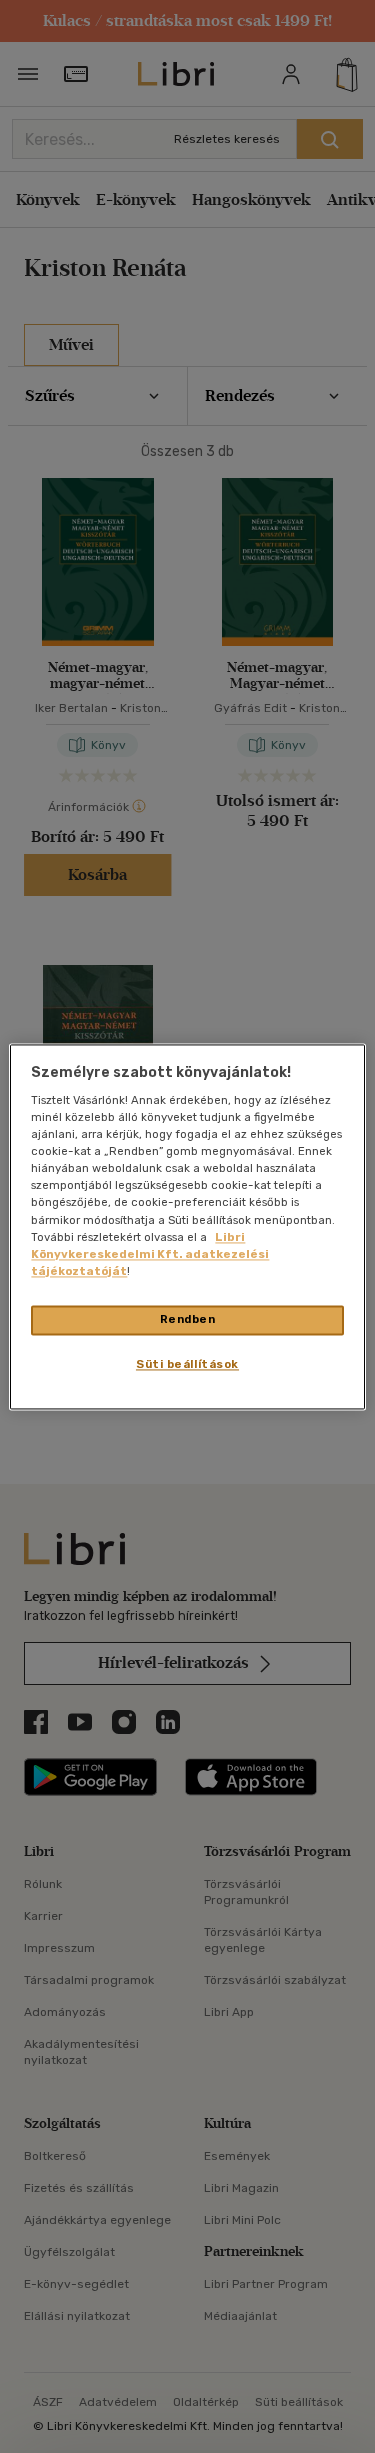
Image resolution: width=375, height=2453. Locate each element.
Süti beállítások (187, 1364)
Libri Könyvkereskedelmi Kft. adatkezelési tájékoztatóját (150, 1254)
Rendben (188, 1319)
